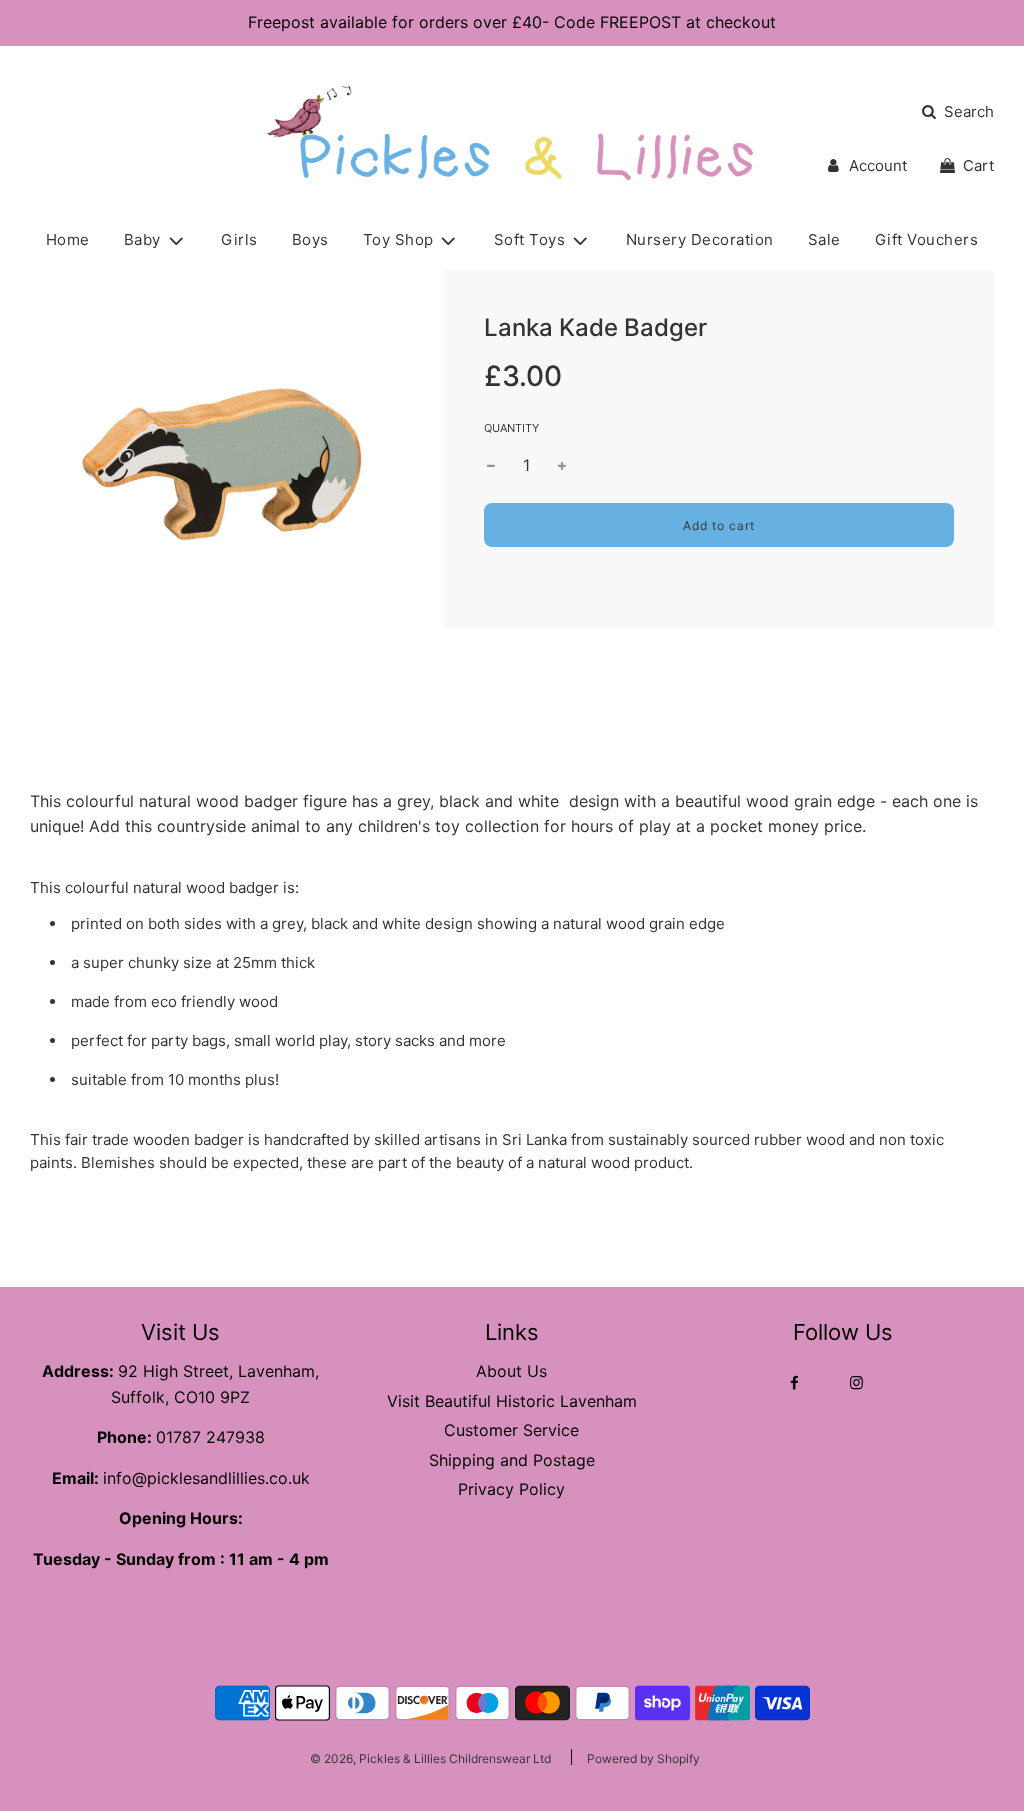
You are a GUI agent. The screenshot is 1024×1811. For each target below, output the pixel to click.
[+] (562, 466)
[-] (491, 466)
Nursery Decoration (700, 239)
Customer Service (511, 1430)
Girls (239, 239)
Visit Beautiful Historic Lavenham (512, 1401)
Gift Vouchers (927, 239)
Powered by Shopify (643, 1758)
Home (68, 239)
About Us (511, 1371)
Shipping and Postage (512, 1460)
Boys (310, 239)
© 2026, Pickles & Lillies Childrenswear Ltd (430, 1758)
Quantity (511, 428)
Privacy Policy (511, 1489)
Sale (824, 239)
